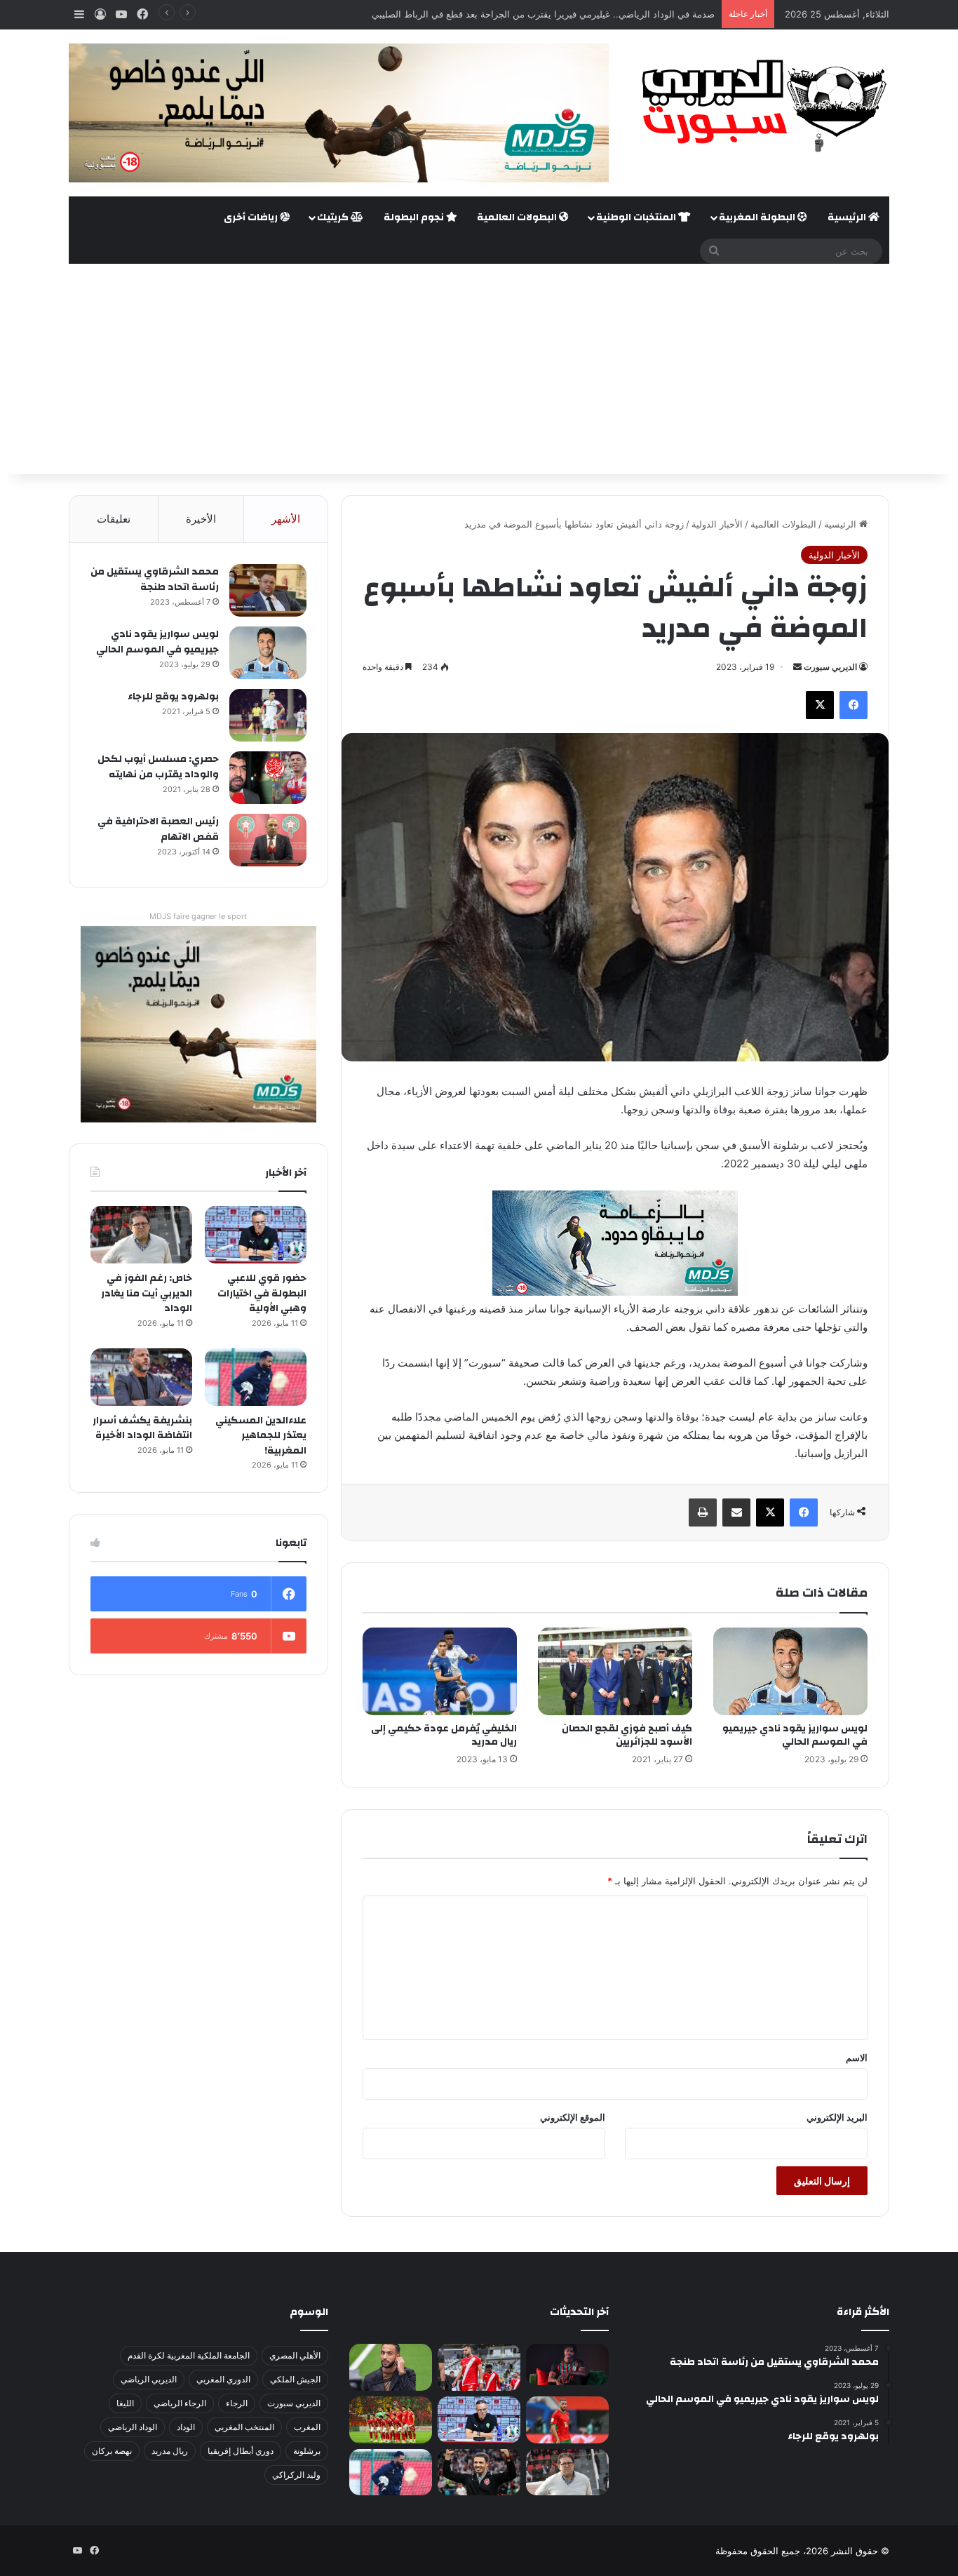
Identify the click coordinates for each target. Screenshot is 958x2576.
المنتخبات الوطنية (637, 217)
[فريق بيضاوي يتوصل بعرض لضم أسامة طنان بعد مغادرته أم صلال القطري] (567, 2420)
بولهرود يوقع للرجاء (173, 697)
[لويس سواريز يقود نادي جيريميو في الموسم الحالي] (790, 1671)
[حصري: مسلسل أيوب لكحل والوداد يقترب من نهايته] (268, 778)
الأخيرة (201, 519)
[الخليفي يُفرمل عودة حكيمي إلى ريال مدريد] (440, 1671)
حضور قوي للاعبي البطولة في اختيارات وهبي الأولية (262, 1293)
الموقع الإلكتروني (573, 2117)
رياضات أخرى (252, 217)
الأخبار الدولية (717, 524)
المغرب (307, 2427)
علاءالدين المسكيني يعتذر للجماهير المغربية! (261, 1436)
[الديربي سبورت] (760, 106)
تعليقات (114, 519)
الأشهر (286, 519)
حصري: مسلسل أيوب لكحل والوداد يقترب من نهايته (158, 767)
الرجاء (237, 2403)
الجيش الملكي (295, 2379)
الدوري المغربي (223, 2379)
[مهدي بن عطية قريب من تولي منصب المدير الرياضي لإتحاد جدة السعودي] (391, 2367)
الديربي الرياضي (149, 2379)
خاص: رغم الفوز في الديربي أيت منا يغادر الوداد (147, 1293)
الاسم (857, 2058)
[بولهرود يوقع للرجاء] (268, 715)
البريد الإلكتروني (837, 2117)
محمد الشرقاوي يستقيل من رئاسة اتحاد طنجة (155, 579)
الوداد (186, 2427)
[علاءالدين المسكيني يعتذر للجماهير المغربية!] (256, 1377)
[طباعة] (703, 1512)
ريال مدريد (170, 2451)
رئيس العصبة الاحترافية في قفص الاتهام (158, 829)
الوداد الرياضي (133, 2427)
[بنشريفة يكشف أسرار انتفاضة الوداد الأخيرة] (141, 1377)
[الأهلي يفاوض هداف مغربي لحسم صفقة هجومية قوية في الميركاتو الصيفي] (391, 2420)
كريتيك (334, 217)
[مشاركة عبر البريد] (736, 1512)
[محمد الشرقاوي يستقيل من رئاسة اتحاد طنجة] (268, 590)
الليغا (125, 2403)
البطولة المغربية (758, 217)
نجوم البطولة (415, 217)
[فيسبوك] (854, 705)
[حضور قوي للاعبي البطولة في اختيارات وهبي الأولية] (256, 1235)
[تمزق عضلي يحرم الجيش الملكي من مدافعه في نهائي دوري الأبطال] (567, 2364)
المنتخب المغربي (244, 2427)
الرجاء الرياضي (180, 2403)
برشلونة (307, 2451)
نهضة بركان (112, 2451)
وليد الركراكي (296, 2475)
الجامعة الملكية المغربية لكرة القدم (189, 2355)
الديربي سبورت (830, 667)
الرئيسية (848, 217)
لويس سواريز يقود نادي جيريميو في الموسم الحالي (795, 1735)
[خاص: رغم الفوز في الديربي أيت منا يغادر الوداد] (141, 1235)
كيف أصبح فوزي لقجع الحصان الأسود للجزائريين (627, 1735)
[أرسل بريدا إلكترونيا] (797, 667)
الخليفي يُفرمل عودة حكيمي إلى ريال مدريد (444, 1735)
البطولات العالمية (518, 217)
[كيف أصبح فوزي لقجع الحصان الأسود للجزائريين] (615, 1671)
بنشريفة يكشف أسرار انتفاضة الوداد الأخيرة (142, 1428)
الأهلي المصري (295, 2355)
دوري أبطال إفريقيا (241, 2451)
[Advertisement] (479, 369)
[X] (820, 705)
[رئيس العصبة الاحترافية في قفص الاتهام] (268, 840)
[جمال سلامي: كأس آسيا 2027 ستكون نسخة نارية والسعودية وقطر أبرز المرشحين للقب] (479, 2473)
